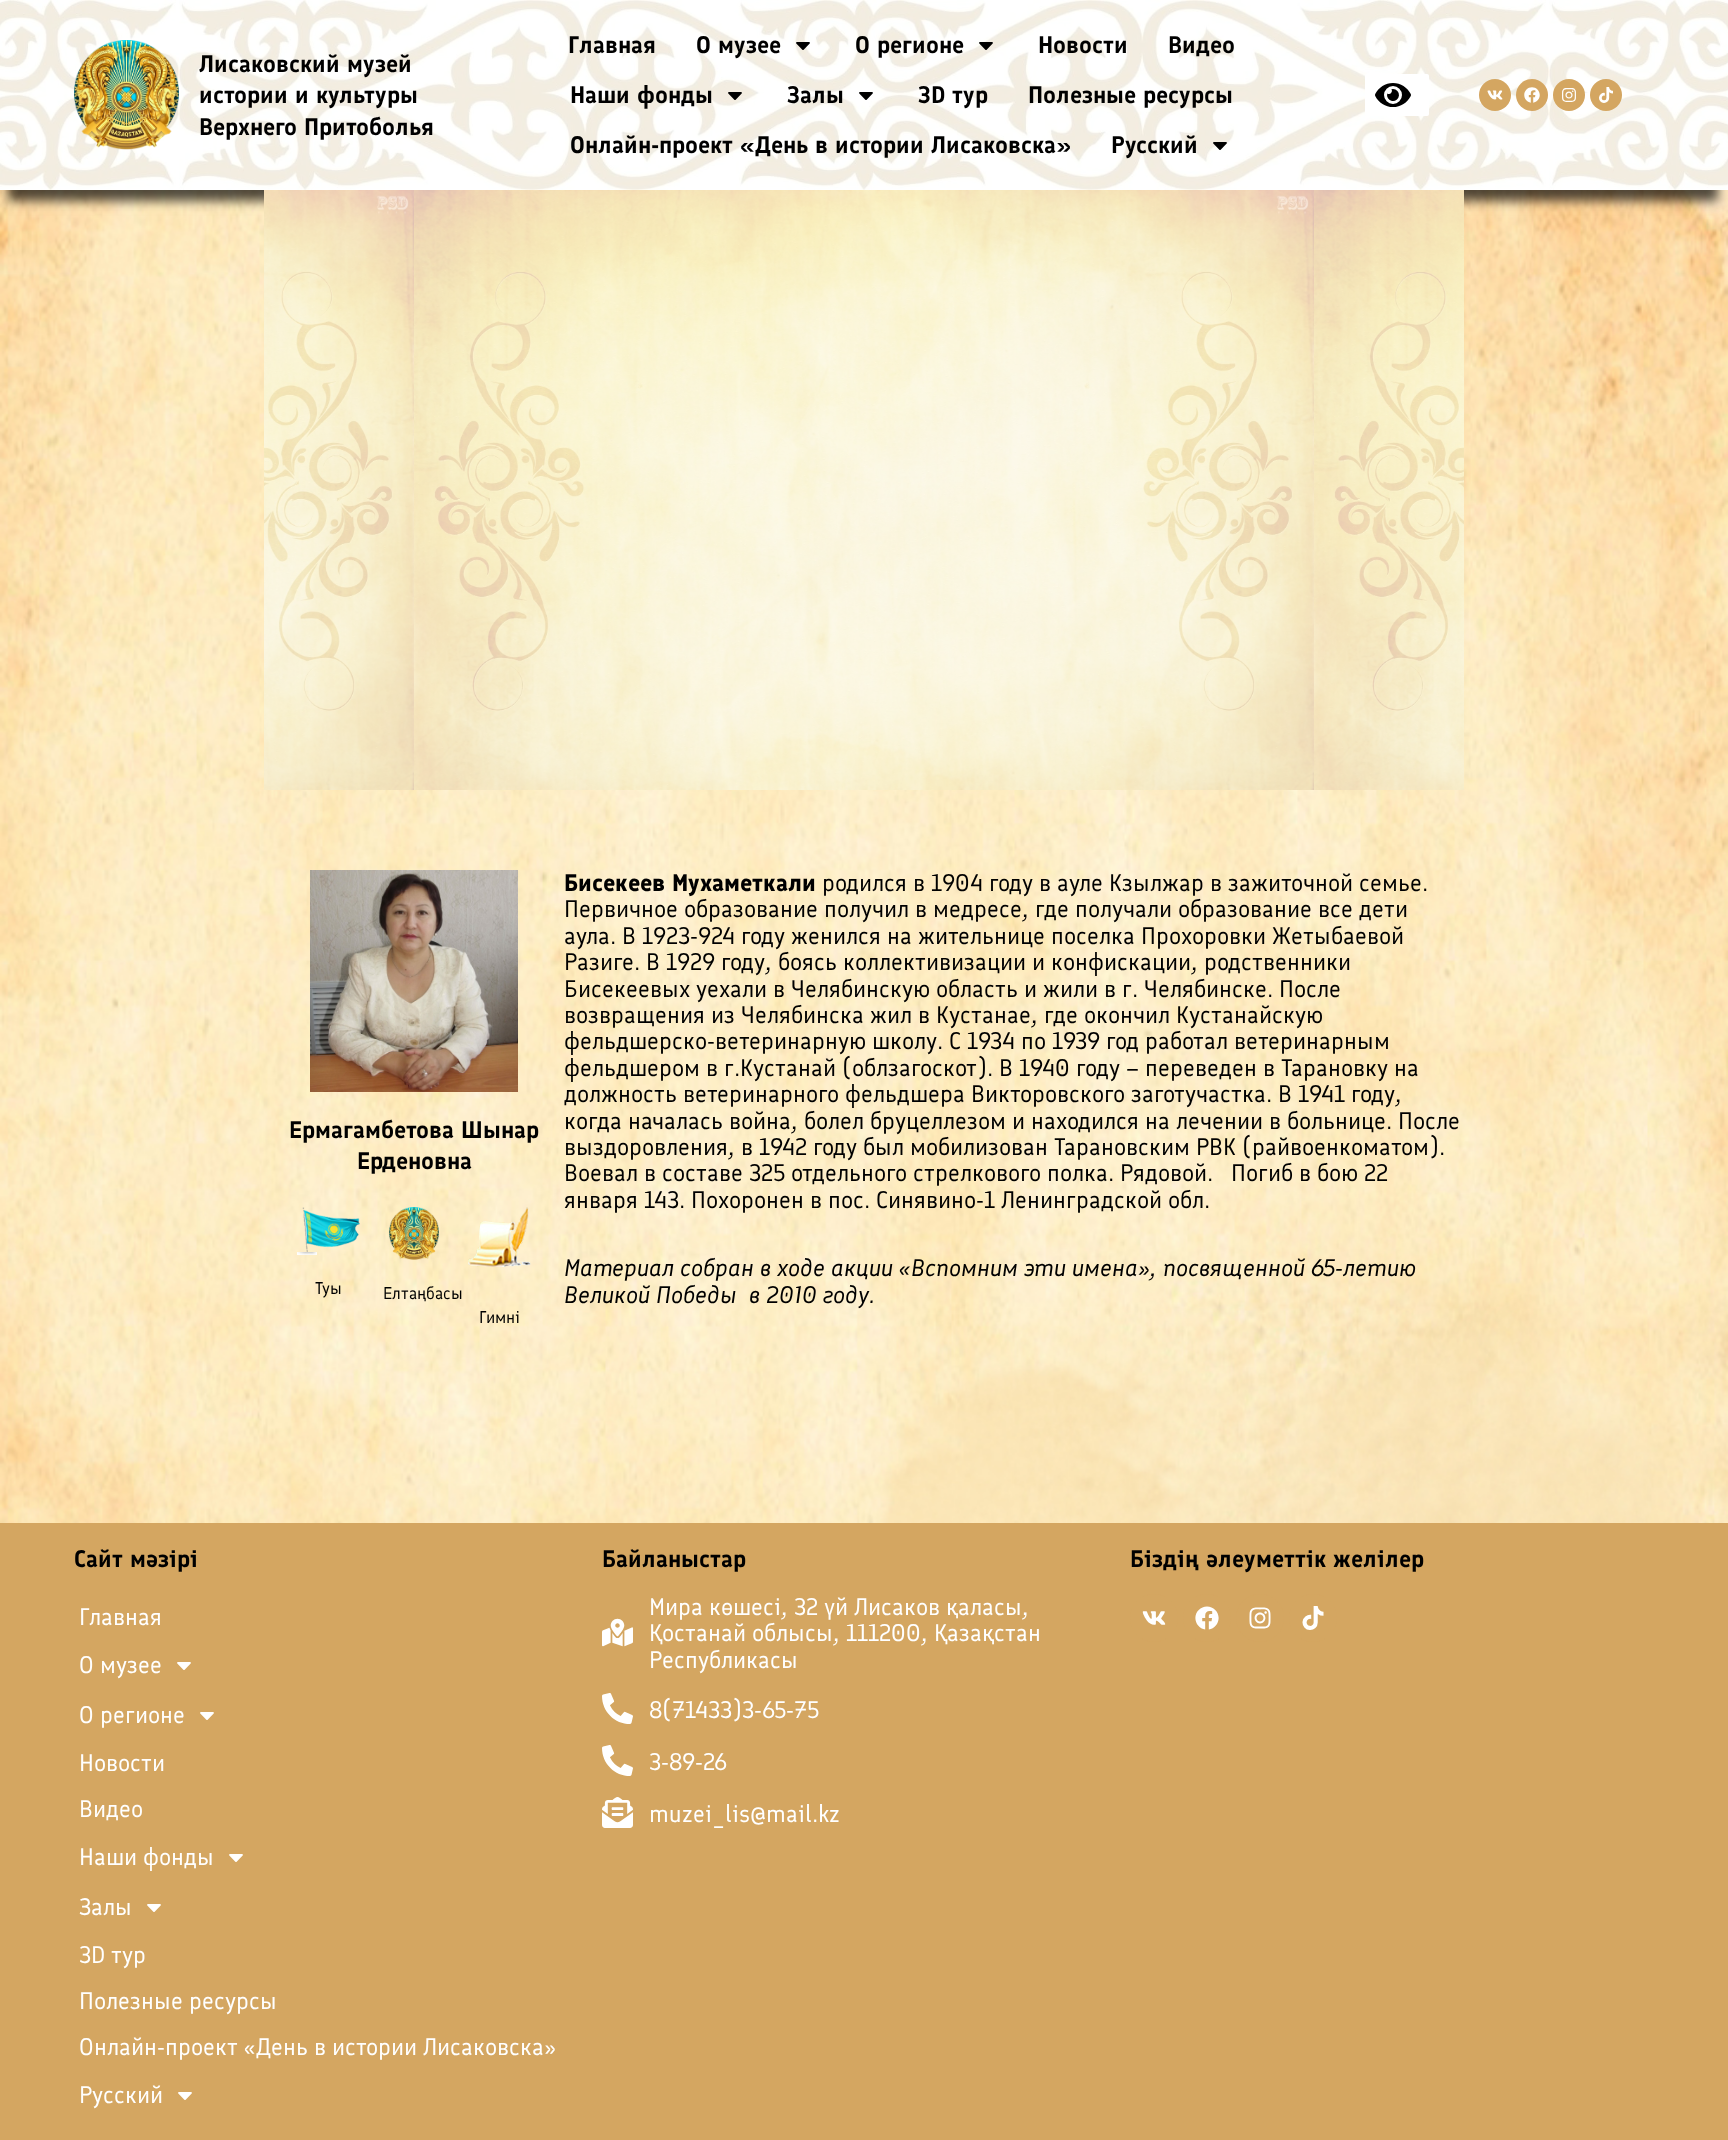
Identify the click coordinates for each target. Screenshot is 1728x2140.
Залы (815, 94)
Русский (1154, 144)
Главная (612, 44)
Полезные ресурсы (1130, 94)
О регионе (909, 44)
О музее (738, 44)
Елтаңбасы (423, 1293)
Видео (1201, 44)
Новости (1083, 44)
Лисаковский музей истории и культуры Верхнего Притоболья (316, 94)
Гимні (499, 1317)
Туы (328, 1288)
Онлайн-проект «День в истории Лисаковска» (820, 144)
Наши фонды (641, 94)
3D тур (953, 94)
